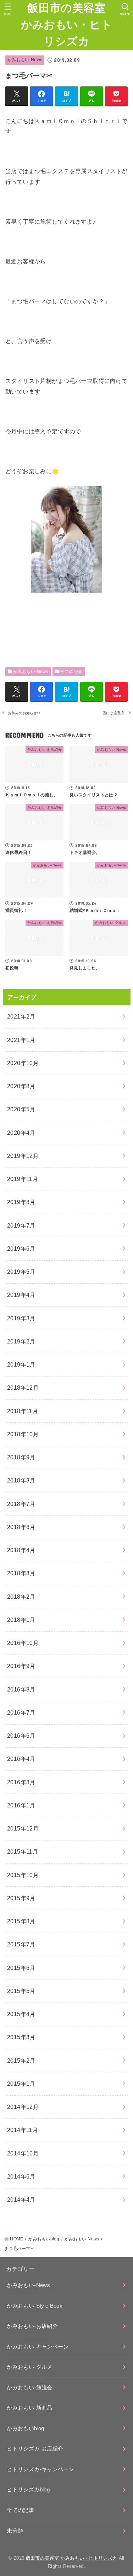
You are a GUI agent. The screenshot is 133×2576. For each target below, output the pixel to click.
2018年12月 (23, 1388)
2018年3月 (21, 1573)
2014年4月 (21, 2200)
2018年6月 (21, 1527)
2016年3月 (21, 1782)
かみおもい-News (25, 60)
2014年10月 (23, 2153)
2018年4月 (21, 1550)
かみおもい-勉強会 (29, 2388)
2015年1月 (21, 2084)
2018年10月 (23, 1434)
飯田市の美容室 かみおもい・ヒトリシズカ (66, 25)
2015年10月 (23, 1875)
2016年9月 (21, 1666)
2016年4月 (21, 1759)
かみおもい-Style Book (35, 2306)
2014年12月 (23, 2107)
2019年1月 (21, 1364)
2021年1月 (21, 1040)
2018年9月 (21, 1457)
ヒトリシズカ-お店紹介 (35, 2449)
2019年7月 (21, 1225)
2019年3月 (21, 1318)
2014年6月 (21, 2176)
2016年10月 (23, 1643)
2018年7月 (21, 1504)
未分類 (15, 2531)
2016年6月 (21, 1736)
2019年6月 (21, 1249)
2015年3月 (21, 2037)
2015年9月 (21, 1898)
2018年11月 (23, 1411)
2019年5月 (21, 1272)
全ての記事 (71, 672)
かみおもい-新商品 (29, 2408)
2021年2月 (21, 1016)
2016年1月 (21, 1805)
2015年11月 (23, 1851)
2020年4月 (21, 1133)
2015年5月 (21, 1991)
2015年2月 (21, 2061)
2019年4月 (21, 1295)
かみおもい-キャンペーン (38, 2347)
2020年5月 (21, 1109)
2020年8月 (21, 1086)
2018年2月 (21, 1597)
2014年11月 (23, 2130)
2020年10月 (23, 1063)
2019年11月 (23, 1179)
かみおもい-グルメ (29, 2367)
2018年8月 (21, 1480)
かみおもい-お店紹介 (32, 2326)
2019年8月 (21, 1202)
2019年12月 (23, 1156)
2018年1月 (21, 1620)
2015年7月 (21, 1944)
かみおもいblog (25, 2428)
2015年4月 (21, 2014)
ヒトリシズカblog (28, 2490)
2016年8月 (21, 1689)
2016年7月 (21, 1712)
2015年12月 (23, 1828)
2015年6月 (21, 1968)
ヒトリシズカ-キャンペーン (40, 2469)
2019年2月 (21, 1341)
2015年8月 (21, 1921)
